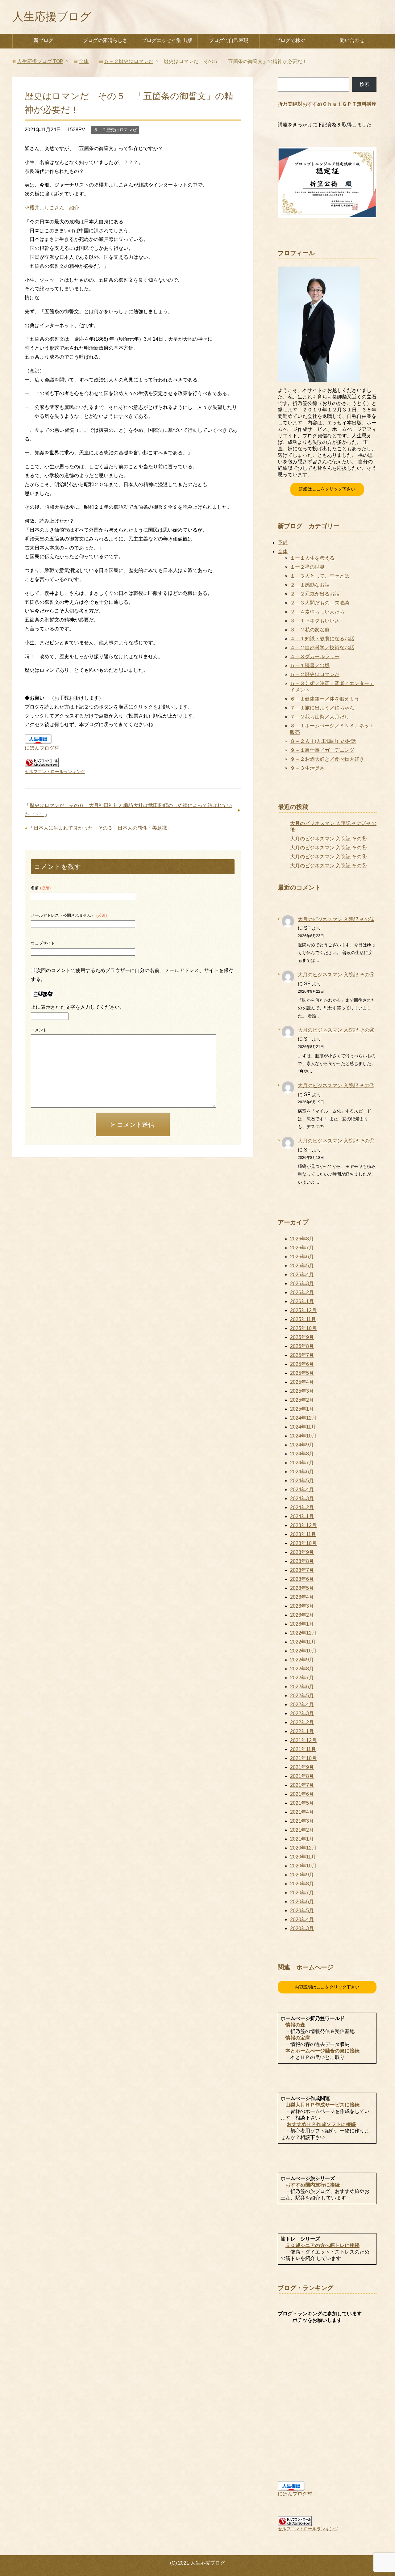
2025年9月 (302, 1337)
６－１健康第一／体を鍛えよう (325, 699)
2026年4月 (302, 1275)
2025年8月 (302, 1346)
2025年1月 (302, 1409)
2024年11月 (303, 1427)
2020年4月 (302, 1919)
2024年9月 (302, 1445)
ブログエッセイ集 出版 (167, 40)
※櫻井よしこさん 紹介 (52, 208)
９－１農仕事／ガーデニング (322, 750)
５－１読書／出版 (310, 665)
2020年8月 (302, 1884)
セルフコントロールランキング (55, 772)
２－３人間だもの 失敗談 (320, 603)
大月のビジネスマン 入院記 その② (336, 1086)
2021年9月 (302, 1767)
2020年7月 (302, 1893)
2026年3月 (302, 1284)
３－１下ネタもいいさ (315, 621)
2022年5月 (302, 1696)
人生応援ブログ (52, 17)
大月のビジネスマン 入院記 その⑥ (328, 839)
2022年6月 (302, 1687)
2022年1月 (302, 1731)
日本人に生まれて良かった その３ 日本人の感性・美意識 (100, 828)
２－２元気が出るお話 (315, 594)
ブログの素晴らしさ (105, 40)
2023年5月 (302, 1588)
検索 (364, 84)
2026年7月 (302, 1248)
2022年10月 (303, 1651)
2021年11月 (303, 1749)
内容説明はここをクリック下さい (327, 1987)
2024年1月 (302, 1516)
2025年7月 (302, 1355)
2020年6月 (302, 1902)
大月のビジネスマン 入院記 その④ (328, 857)
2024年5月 (302, 1481)
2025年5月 (302, 1373)
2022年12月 (303, 1633)
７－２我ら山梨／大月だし (320, 717)
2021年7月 (302, 1785)
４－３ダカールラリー (315, 657)
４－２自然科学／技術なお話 (322, 648)
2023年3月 (302, 1606)
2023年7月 (302, 1570)
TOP (40, 61)
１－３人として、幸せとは (320, 576)
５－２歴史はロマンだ (115, 130)
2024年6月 (302, 1472)
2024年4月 (302, 1490)
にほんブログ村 (42, 748)
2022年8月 (302, 1669)
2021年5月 (302, 1803)
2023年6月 (302, 1579)
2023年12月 (303, 1525)
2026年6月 (302, 1257)
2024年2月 (302, 1507)
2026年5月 (302, 1266)
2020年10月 (303, 1866)
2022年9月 (302, 1660)
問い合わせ (352, 40)
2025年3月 (302, 1391)
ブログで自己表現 (229, 40)
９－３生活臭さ (307, 768)
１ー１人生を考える (312, 558)
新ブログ (44, 40)
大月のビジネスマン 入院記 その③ (328, 866)
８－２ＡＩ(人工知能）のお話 (323, 741)
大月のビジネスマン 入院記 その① (336, 1141)
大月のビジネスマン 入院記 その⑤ (328, 848)
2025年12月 (303, 1310)
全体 (283, 551)
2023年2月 (302, 1615)
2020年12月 (303, 1848)
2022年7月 (302, 1678)
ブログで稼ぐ (290, 40)
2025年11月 (303, 1319)
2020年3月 (302, 1928)
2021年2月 (302, 1830)
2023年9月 (302, 1552)
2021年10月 (303, 1758)
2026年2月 (302, 1292)
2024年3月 (302, 1498)
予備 (283, 543)
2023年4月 (302, 1597)
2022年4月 (302, 1705)
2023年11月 (303, 1534)
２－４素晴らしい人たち (317, 612)
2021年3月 (302, 1821)
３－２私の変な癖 (310, 630)
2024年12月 (303, 1418)
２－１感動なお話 (310, 585)
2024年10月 (303, 1436)
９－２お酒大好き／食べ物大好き (327, 759)
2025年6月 (302, 1364)
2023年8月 (302, 1561)
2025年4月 (302, 1382)
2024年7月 (302, 1463)
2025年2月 (302, 1400)
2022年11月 (303, 1642)
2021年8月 (302, 1776)
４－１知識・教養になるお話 (322, 639)
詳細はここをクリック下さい (327, 489)
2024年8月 (302, 1454)
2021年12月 (303, 1740)
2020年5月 (302, 1911)
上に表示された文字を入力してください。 (78, 1007)
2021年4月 (302, 1812)
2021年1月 (302, 1839)
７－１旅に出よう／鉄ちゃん (322, 708)
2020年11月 (303, 1857)
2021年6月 (302, 1794)
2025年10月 (303, 1328)
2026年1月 (302, 1301)
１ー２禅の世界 (307, 567)
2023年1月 (302, 1624)
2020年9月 (302, 1875)
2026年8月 (302, 1239)
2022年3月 (302, 1713)
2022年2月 (302, 1722)
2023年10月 (303, 1543)
